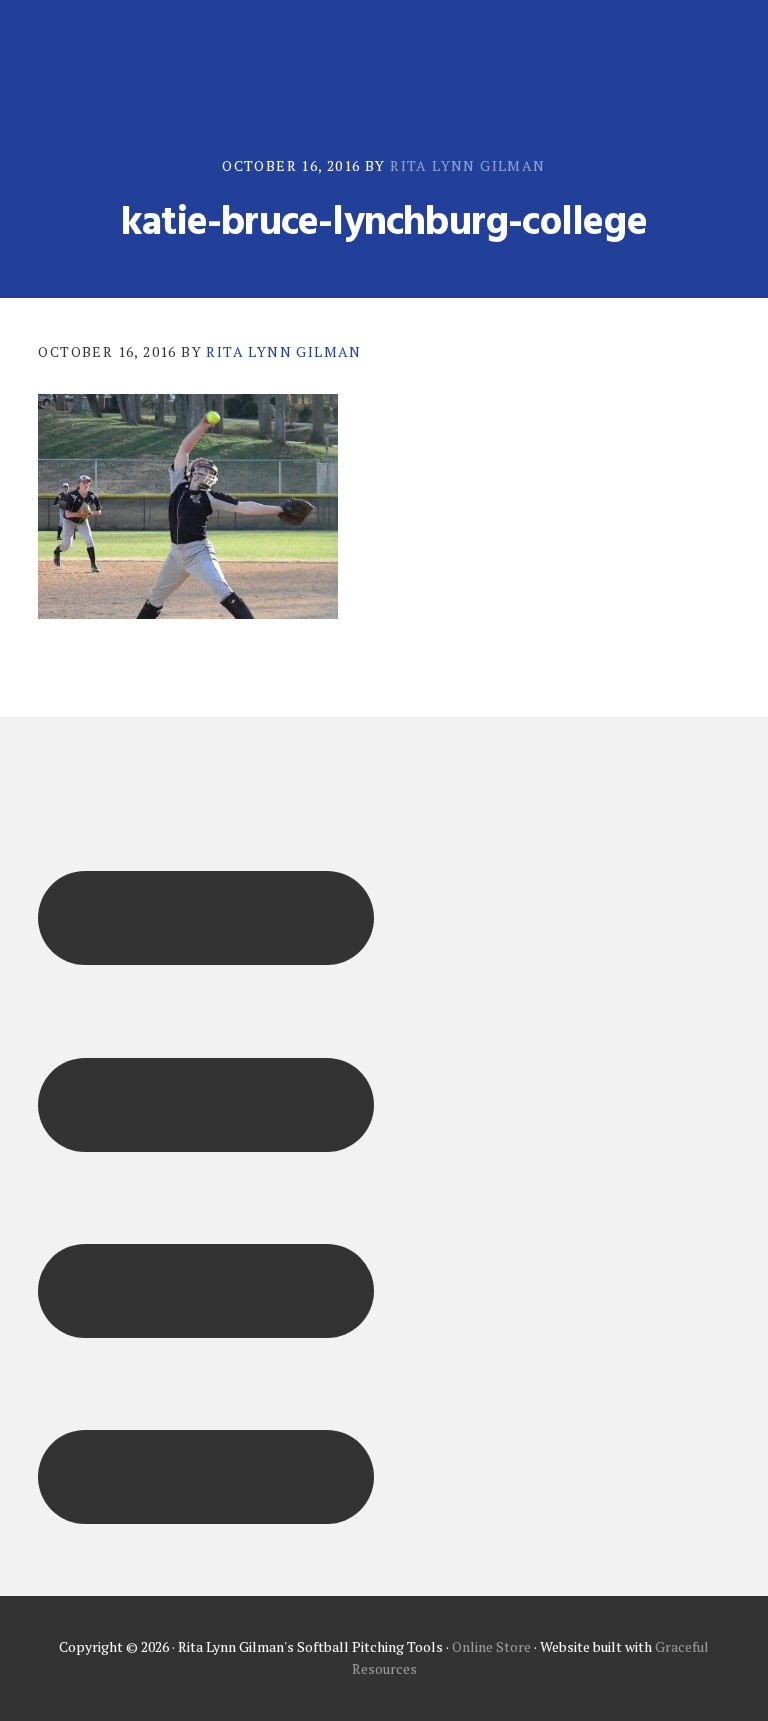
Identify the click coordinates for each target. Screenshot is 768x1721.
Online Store (491, 1646)
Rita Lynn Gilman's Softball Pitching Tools (138, 57)
